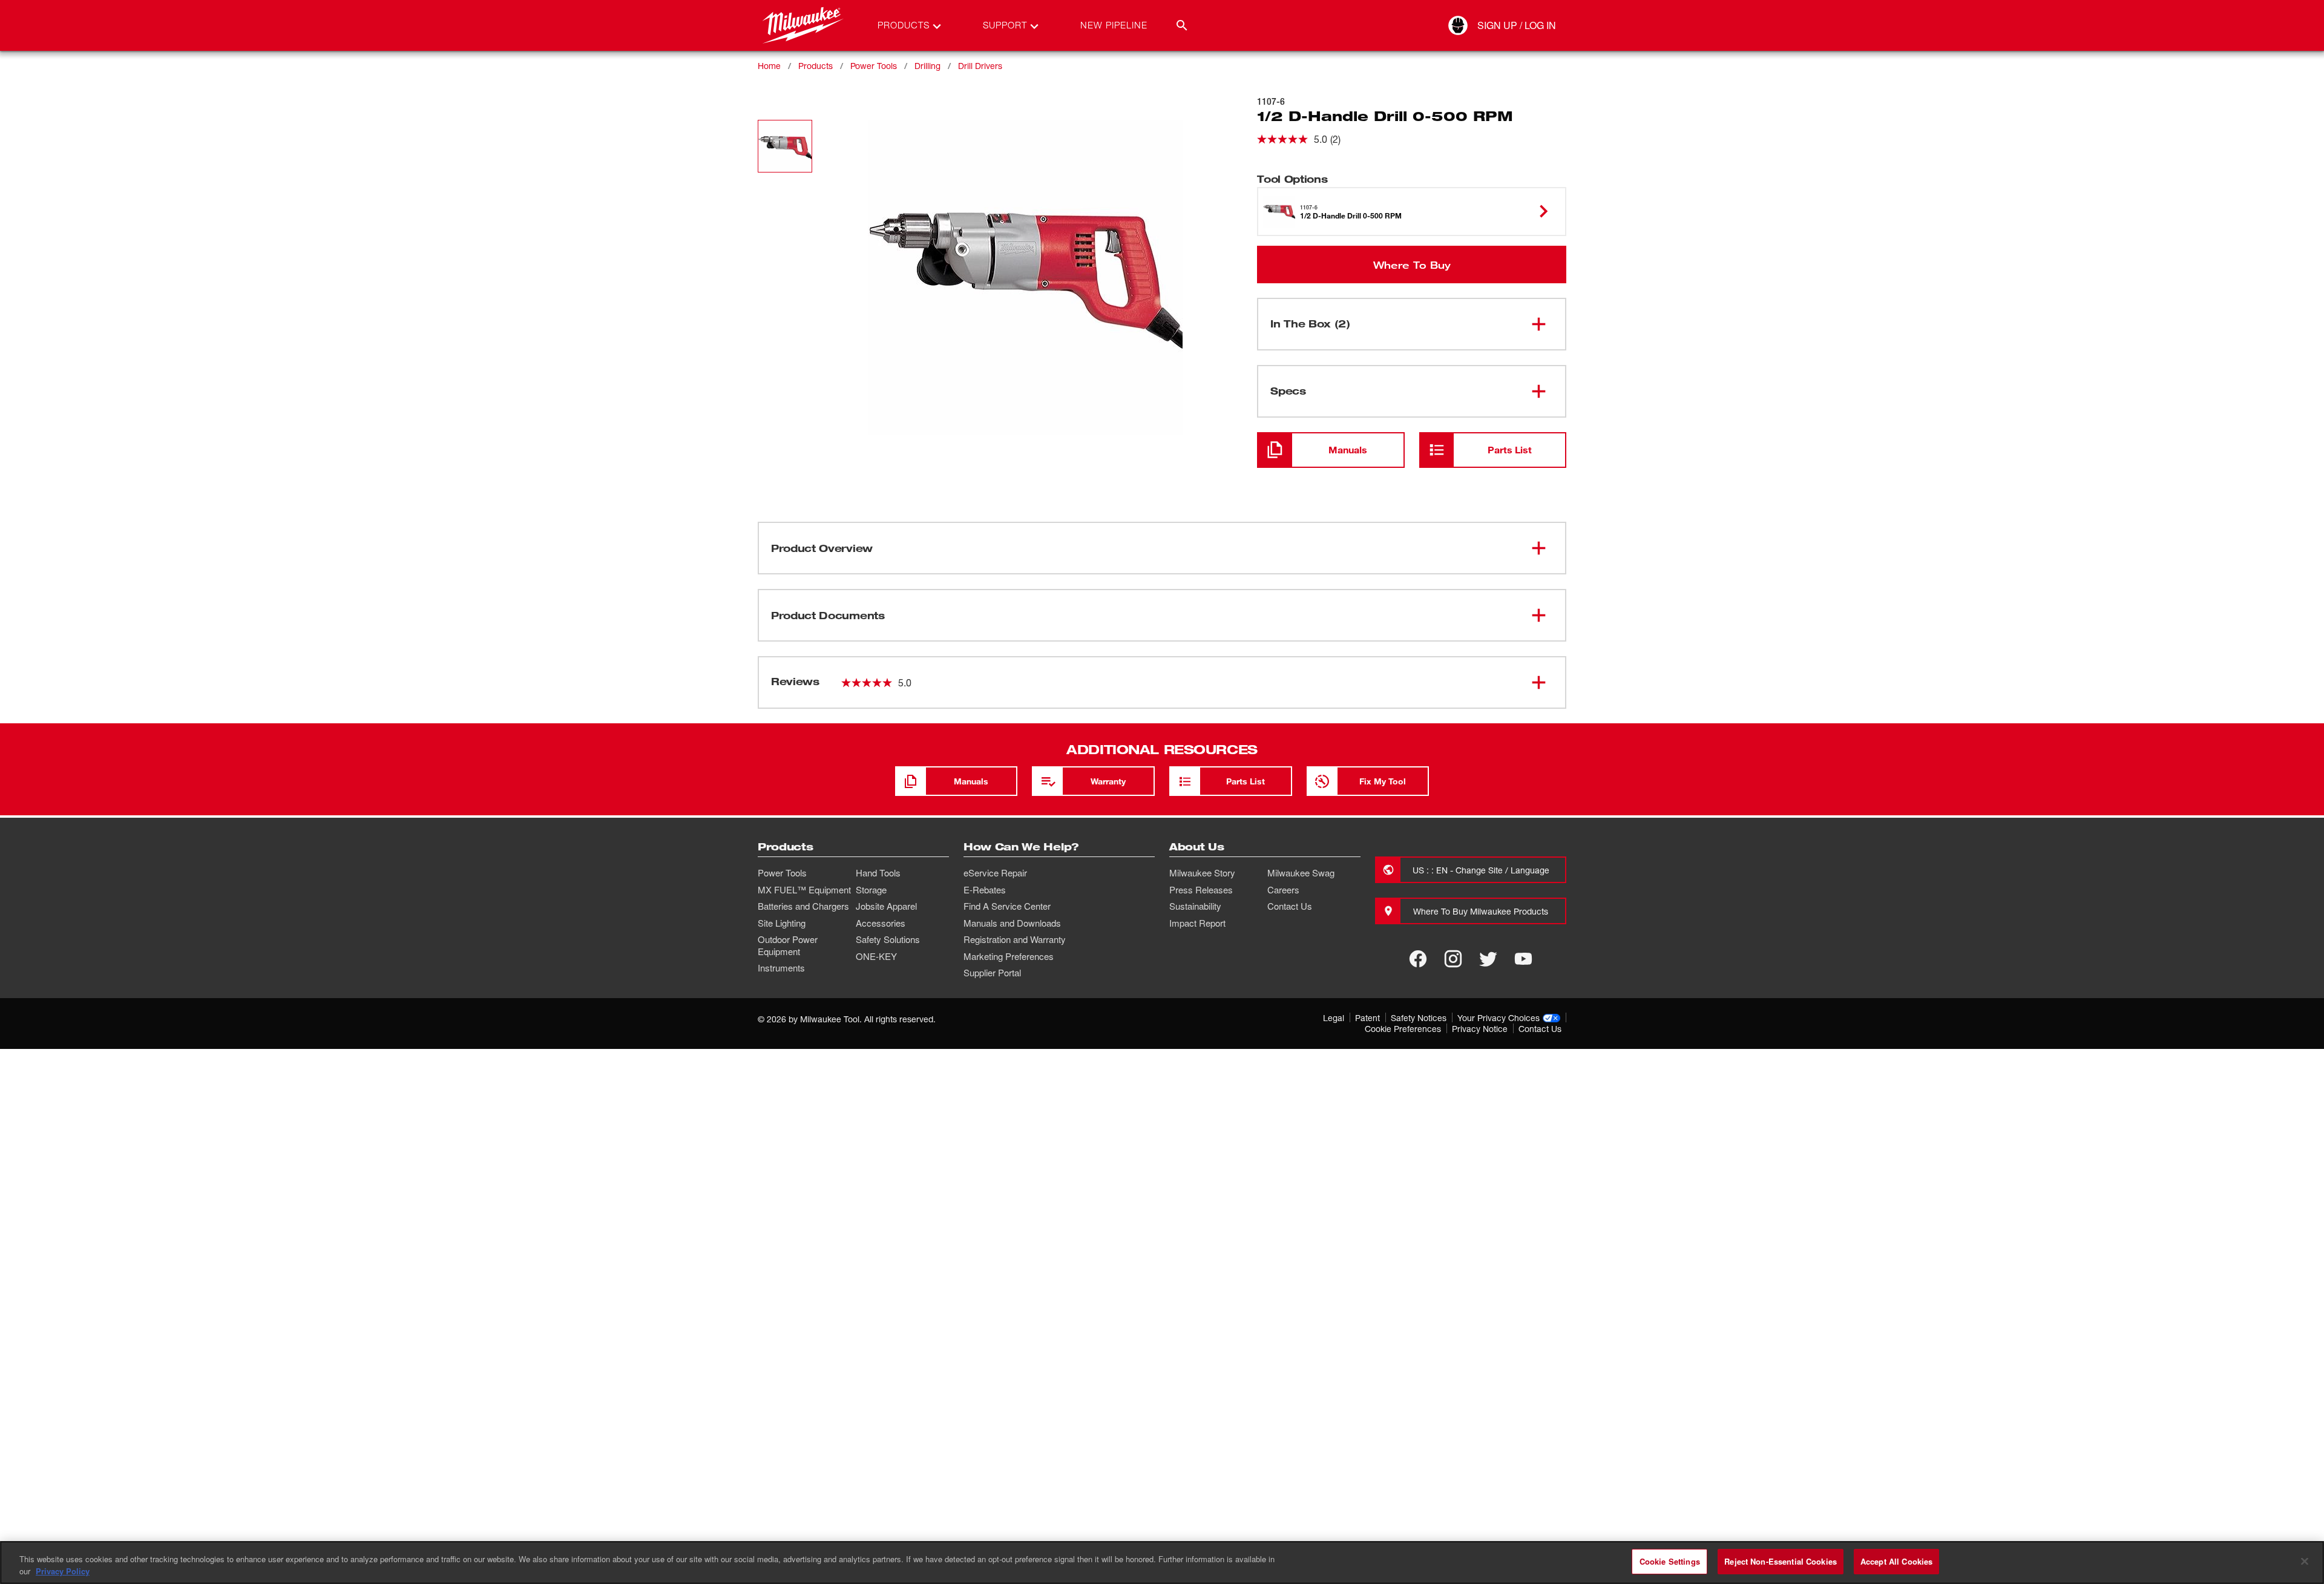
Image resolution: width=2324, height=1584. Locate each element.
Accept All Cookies (1896, 1561)
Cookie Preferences (1403, 1029)
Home (769, 66)
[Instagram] (1453, 959)
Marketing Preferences (1009, 956)
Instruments (781, 968)
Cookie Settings (1670, 1561)
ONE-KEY (876, 956)
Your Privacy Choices (1498, 1018)
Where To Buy (1412, 265)
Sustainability (1195, 906)
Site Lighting (782, 923)
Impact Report (1197, 923)
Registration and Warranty (1015, 939)
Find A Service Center (1007, 906)
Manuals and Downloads (1012, 923)
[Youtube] (1523, 959)
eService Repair (995, 873)
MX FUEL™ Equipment (804, 890)
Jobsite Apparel (886, 906)
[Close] (2305, 1561)
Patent (1367, 1018)
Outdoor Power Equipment (788, 945)
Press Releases (1201, 890)
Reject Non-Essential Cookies (1781, 1561)
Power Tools (874, 66)
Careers (1283, 890)
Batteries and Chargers (803, 906)
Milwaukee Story (1202, 873)
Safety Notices (1419, 1018)
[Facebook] (1418, 959)
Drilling (927, 66)
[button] (785, 146)
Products (816, 66)
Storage (871, 890)
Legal (1334, 1018)
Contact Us (1290, 906)
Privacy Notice (1480, 1029)
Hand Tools (878, 873)
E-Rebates (985, 890)
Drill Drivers (980, 66)
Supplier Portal (992, 973)
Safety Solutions (888, 939)
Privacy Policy (63, 1571)
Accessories (881, 923)
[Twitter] (1488, 959)
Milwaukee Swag (1301, 873)
